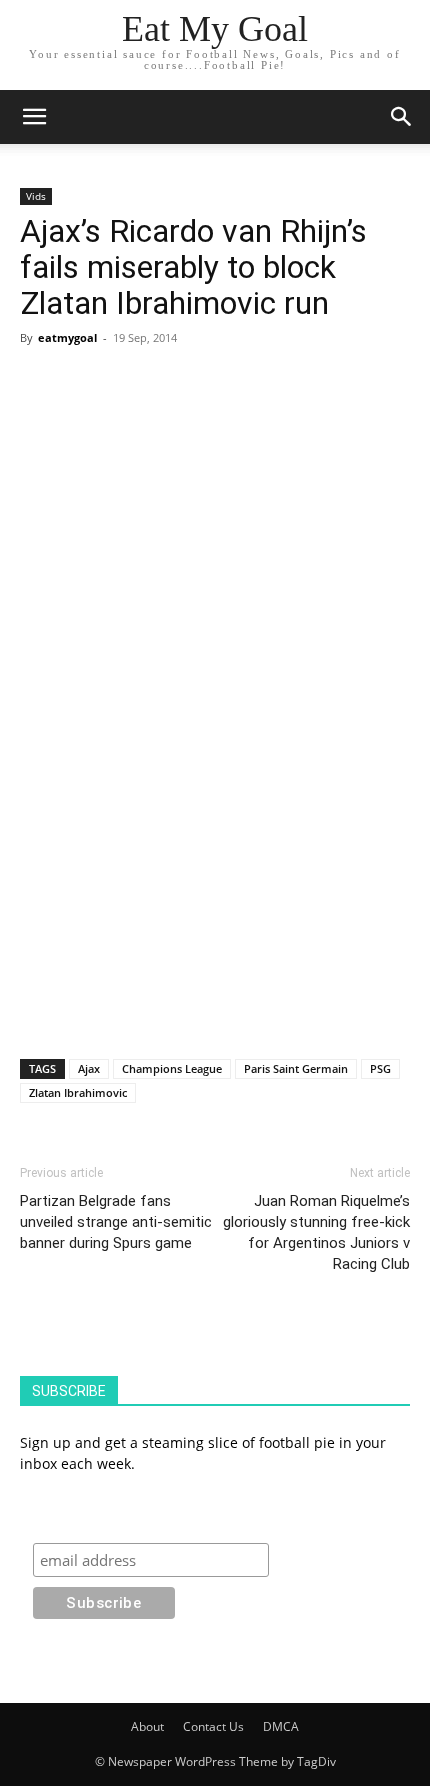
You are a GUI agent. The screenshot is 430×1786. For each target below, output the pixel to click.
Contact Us (213, 1726)
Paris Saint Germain (296, 1068)
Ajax (89, 1068)
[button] (402, 117)
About (147, 1726)
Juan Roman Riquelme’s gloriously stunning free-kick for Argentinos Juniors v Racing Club (316, 1232)
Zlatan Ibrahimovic (78, 1092)
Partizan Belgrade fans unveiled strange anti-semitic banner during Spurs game (116, 1222)
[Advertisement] (215, 488)
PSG (380, 1068)
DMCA (281, 1726)
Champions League (172, 1068)
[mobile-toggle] (34, 117)
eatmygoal (67, 337)
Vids (36, 196)
